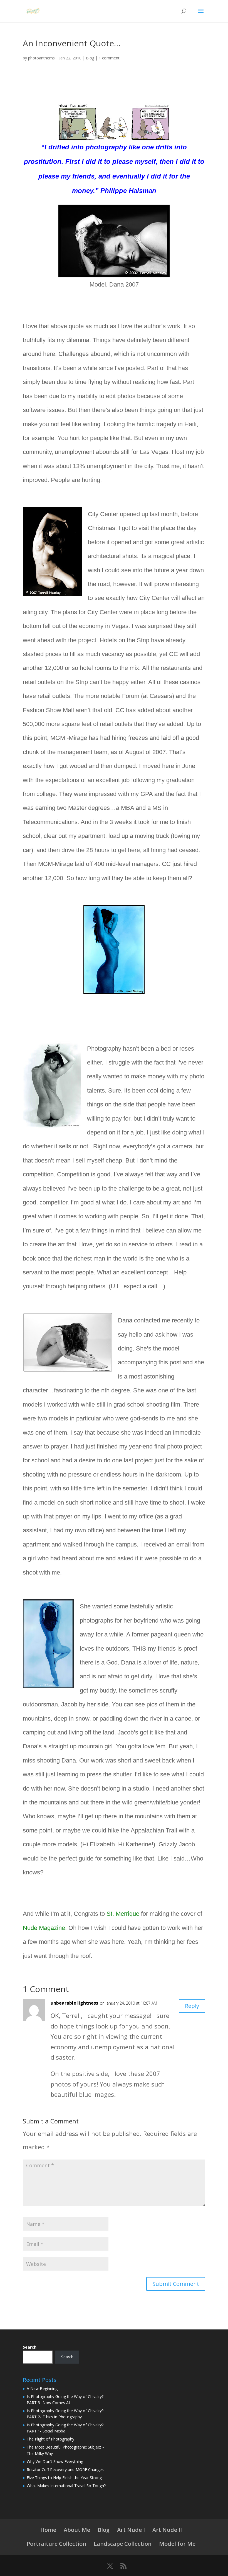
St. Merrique (123, 1914)
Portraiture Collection (56, 2544)
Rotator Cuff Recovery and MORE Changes (65, 2470)
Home (48, 2530)
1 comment (109, 58)
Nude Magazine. (45, 1928)
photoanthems (41, 58)
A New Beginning (42, 2388)
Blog (90, 58)
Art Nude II (167, 2530)
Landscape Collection (123, 2544)
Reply (192, 2006)
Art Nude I (131, 2530)
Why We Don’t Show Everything (55, 2461)
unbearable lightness (74, 2003)
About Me (77, 2530)
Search (30, 2347)
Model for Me (177, 2544)
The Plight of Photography (50, 2439)
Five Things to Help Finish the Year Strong (64, 2478)
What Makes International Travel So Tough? (66, 2486)
